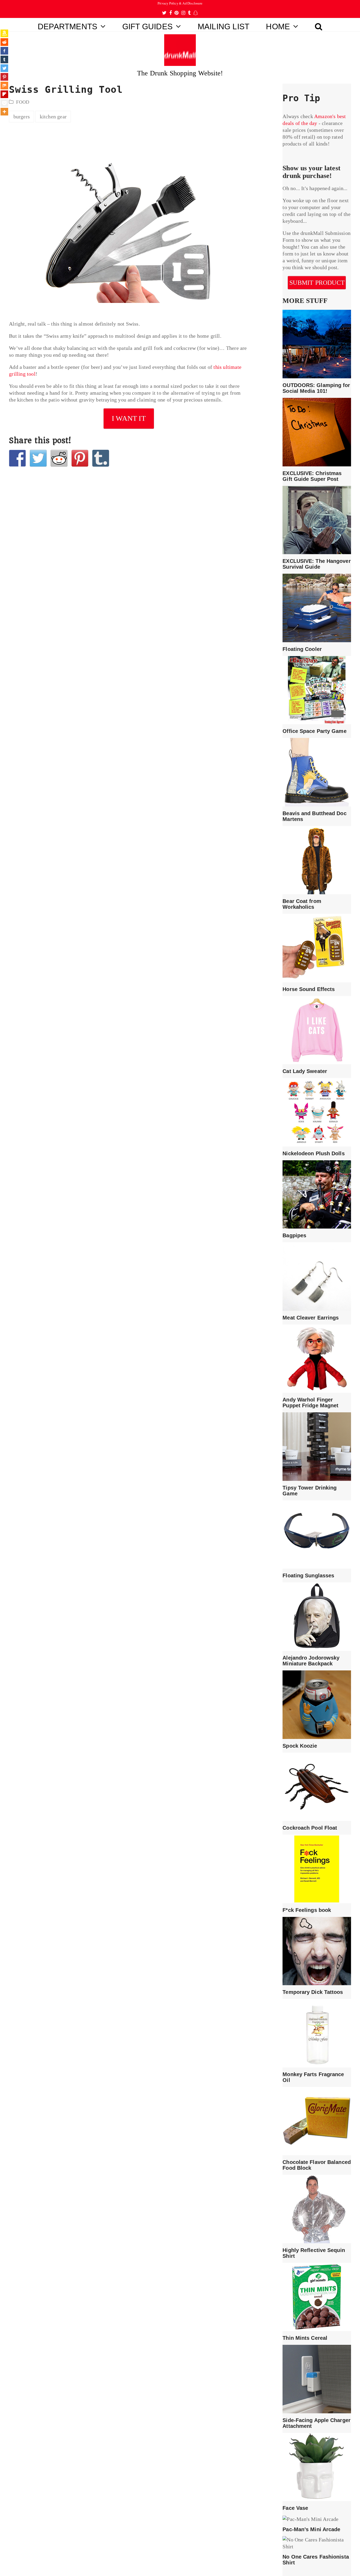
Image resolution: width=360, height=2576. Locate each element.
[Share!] (17, 458)
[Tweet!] (38, 458)
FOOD (23, 102)
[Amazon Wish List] (4, 33)
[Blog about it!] (101, 458)
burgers (22, 117)
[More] (4, 112)
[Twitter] (4, 68)
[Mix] (4, 86)
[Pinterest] (4, 77)
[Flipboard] (4, 94)
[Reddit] (4, 42)
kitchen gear (53, 117)
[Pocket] (4, 103)
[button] (319, 25)
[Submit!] (59, 458)
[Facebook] (4, 51)
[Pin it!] (80, 458)
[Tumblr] (4, 59)
